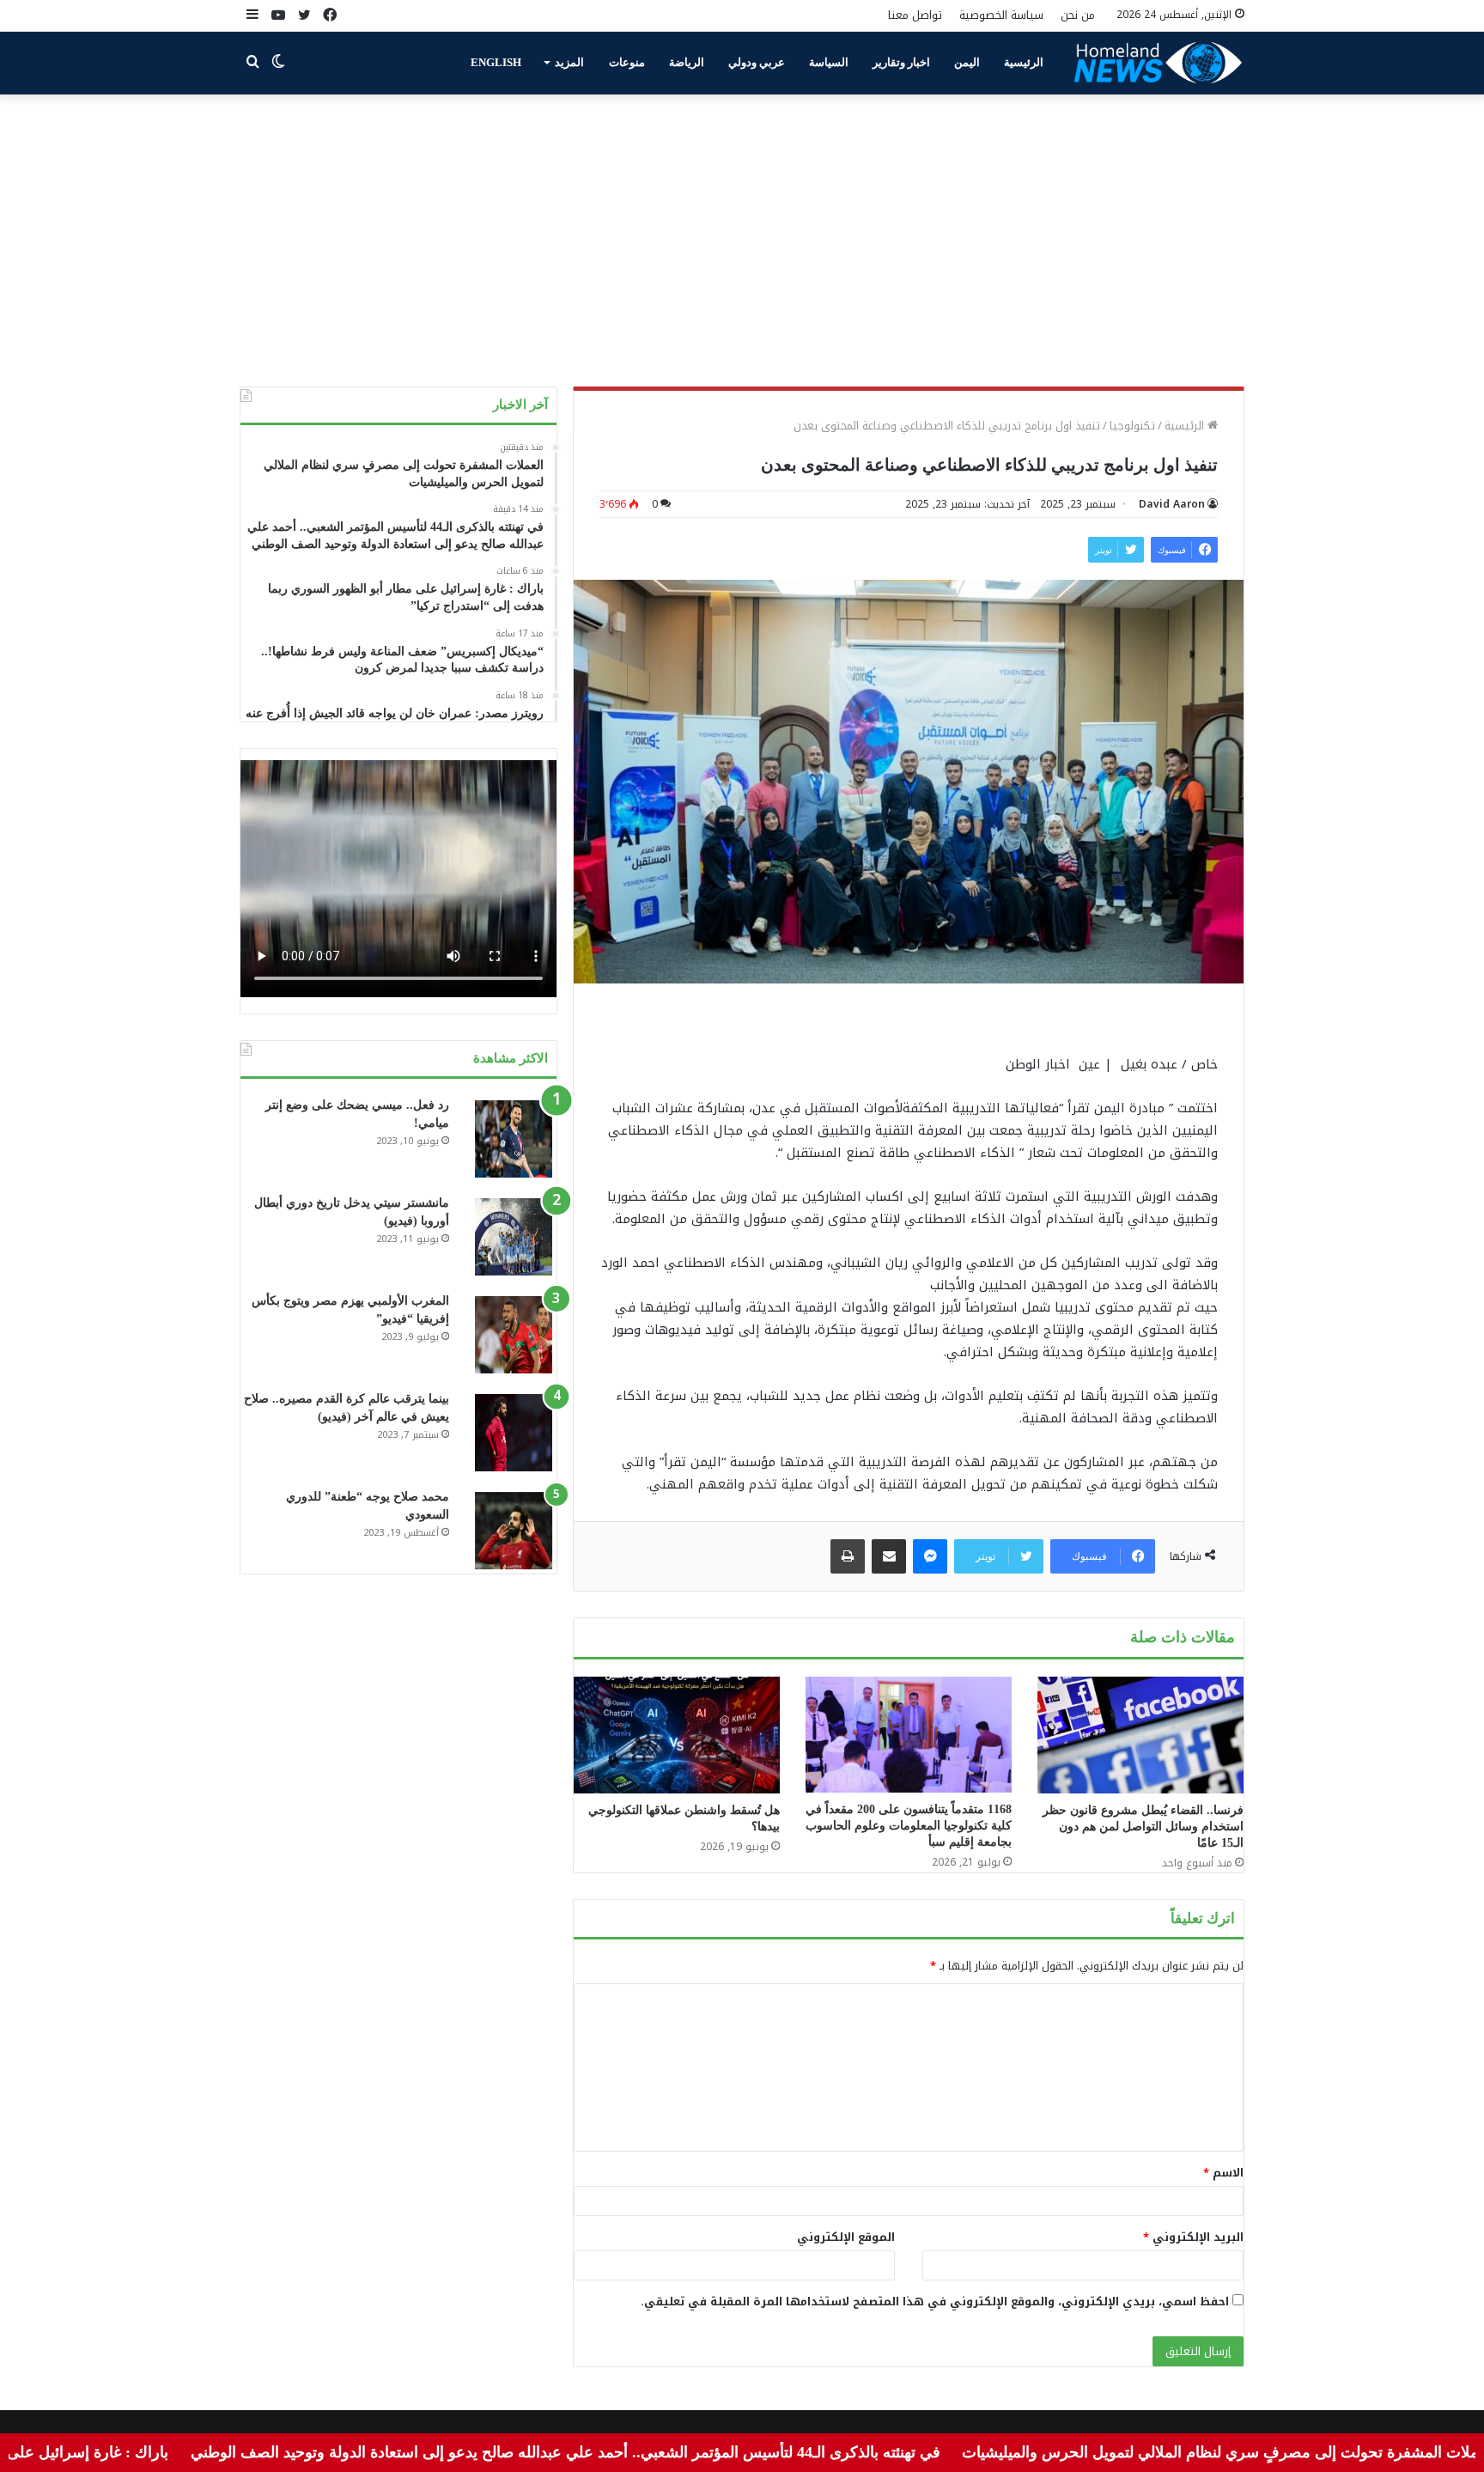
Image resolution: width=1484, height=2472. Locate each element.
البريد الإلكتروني (1193, 2237)
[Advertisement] (742, 241)
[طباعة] (848, 1556)
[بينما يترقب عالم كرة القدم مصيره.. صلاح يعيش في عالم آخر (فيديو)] (514, 1433)
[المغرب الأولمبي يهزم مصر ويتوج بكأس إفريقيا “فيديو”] (514, 1335)
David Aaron (1172, 504)
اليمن (967, 62)
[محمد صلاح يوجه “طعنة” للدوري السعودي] (514, 1531)
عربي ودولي (757, 62)
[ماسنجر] (930, 1556)
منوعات (627, 62)
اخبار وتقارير (901, 62)
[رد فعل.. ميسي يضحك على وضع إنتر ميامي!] (514, 1139)
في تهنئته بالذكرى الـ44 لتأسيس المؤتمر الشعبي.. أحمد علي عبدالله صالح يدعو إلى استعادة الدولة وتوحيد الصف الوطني (649, 2452)
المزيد (569, 62)
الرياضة (687, 62)
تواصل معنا (915, 15)
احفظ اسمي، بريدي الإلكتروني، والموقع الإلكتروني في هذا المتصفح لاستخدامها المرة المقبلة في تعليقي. (935, 2302)
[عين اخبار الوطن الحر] (1159, 63)
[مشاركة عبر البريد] (889, 1556)
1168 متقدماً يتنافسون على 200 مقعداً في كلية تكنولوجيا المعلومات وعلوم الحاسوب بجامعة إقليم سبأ (909, 1826)
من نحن (1078, 15)
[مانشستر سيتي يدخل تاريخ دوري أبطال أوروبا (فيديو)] (514, 1237)
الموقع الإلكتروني (846, 2237)
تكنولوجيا (1132, 426)
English (496, 62)
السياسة (829, 62)
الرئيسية (1024, 62)
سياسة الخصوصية (1001, 15)
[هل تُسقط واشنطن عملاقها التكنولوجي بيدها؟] (677, 1735)
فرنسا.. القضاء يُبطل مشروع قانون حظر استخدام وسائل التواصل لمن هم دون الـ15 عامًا (1143, 1827)
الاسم (1223, 2173)
